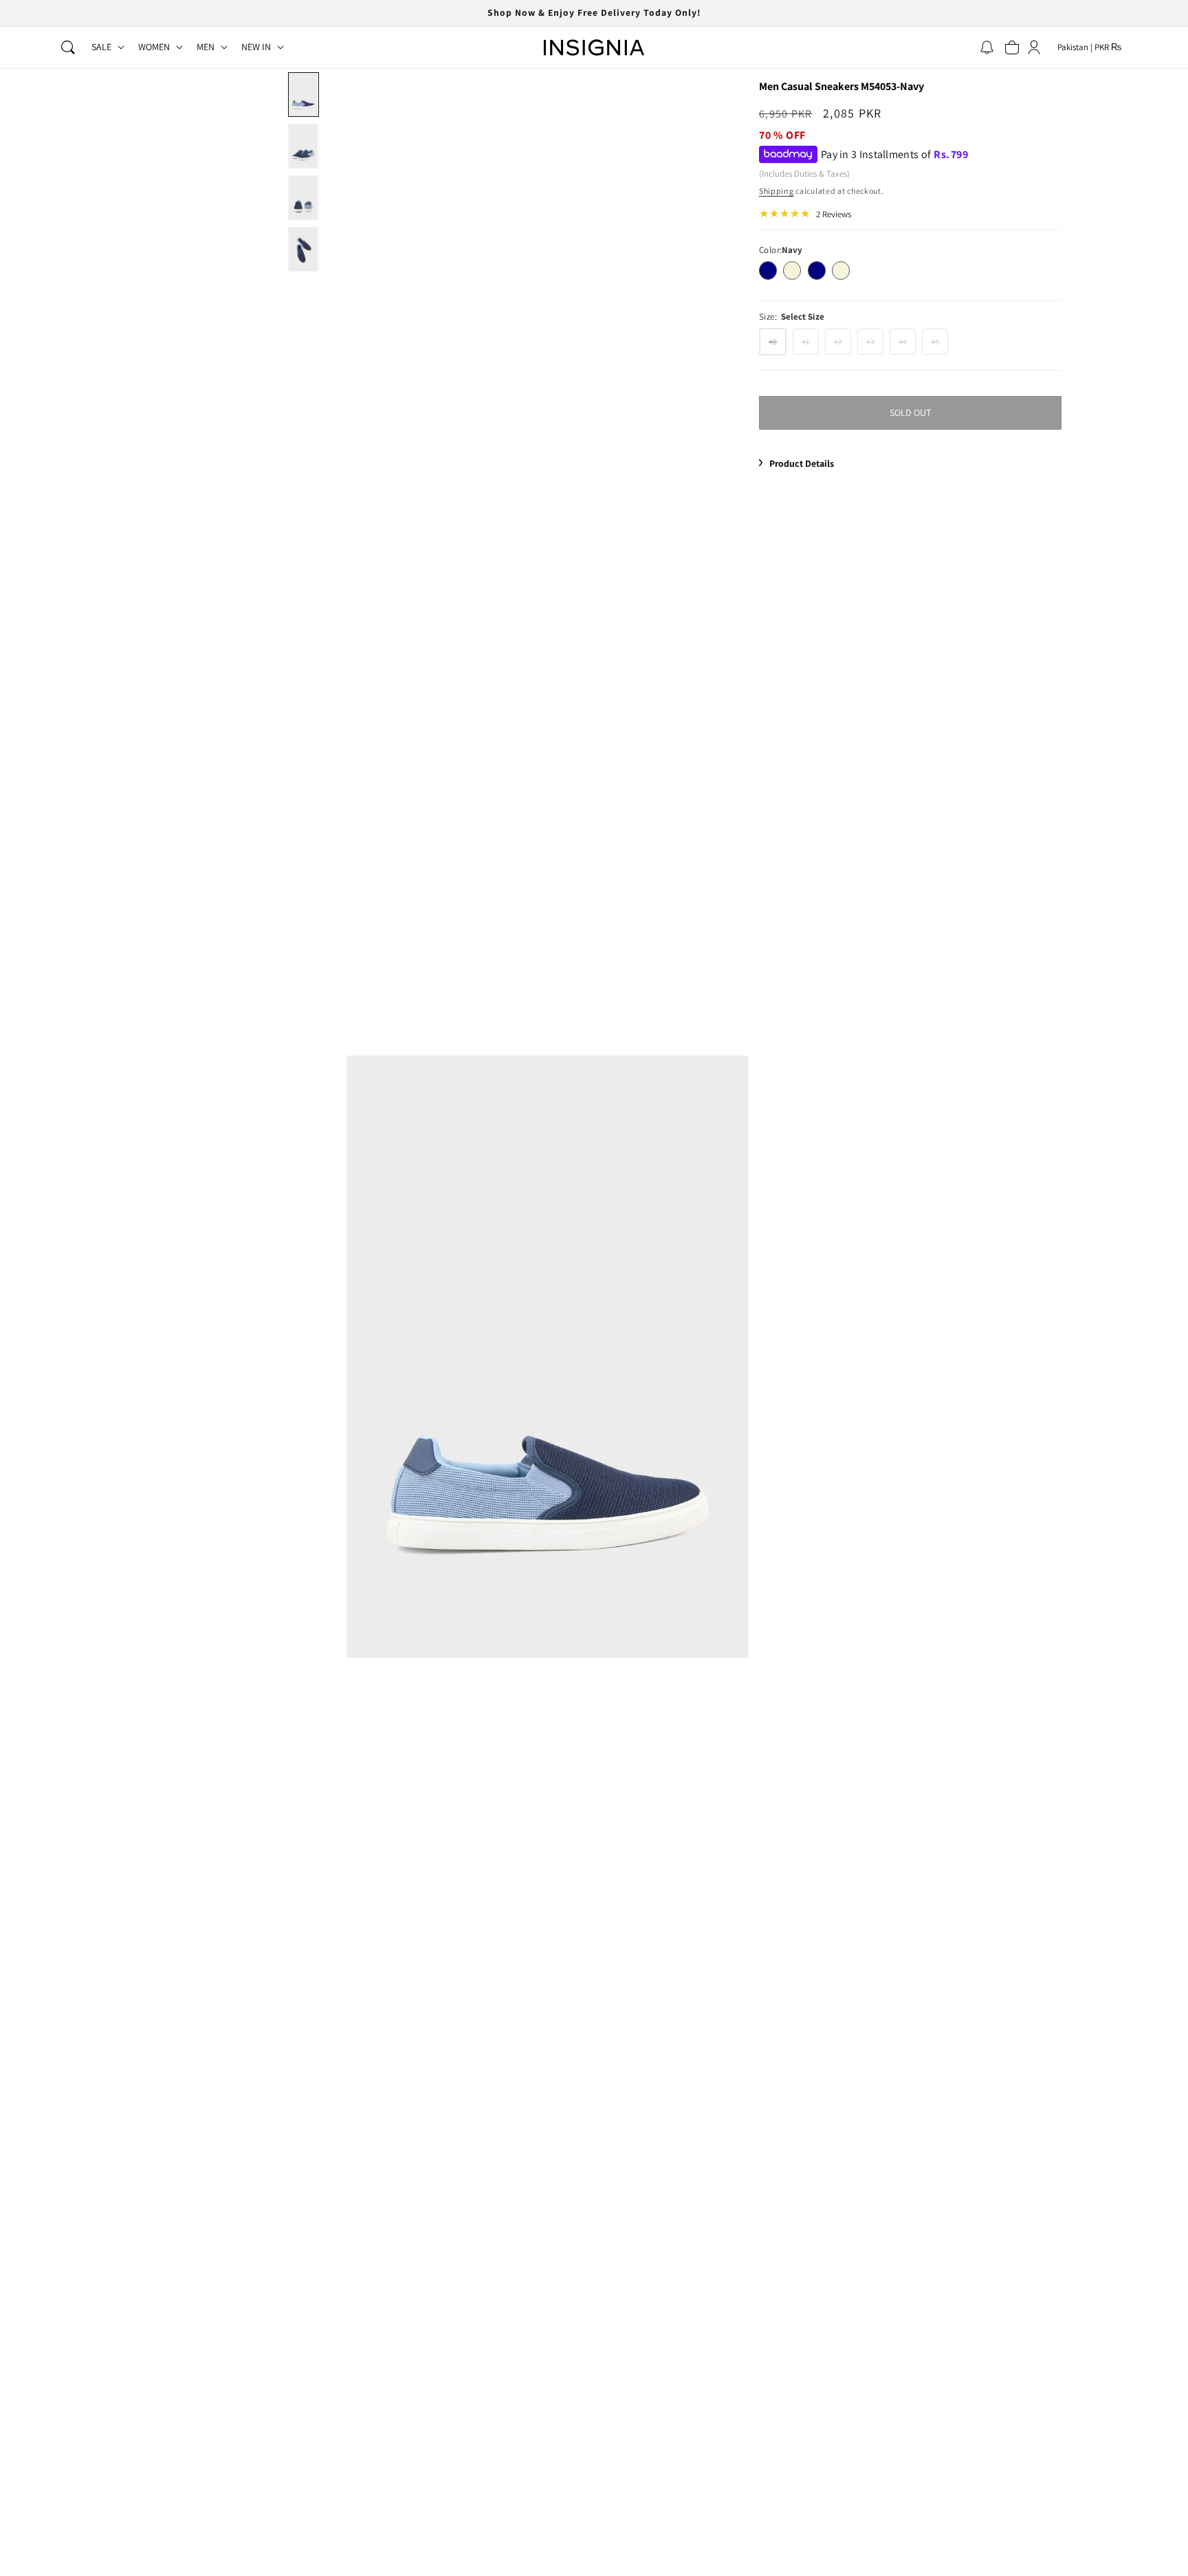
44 (907, 345)
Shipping (777, 191)
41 (810, 345)
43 (875, 345)
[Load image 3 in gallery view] (304, 198)
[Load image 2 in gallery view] (304, 146)
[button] (68, 47)
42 (843, 345)
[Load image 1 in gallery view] (304, 95)
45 (939, 345)
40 (778, 345)
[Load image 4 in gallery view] (304, 249)
